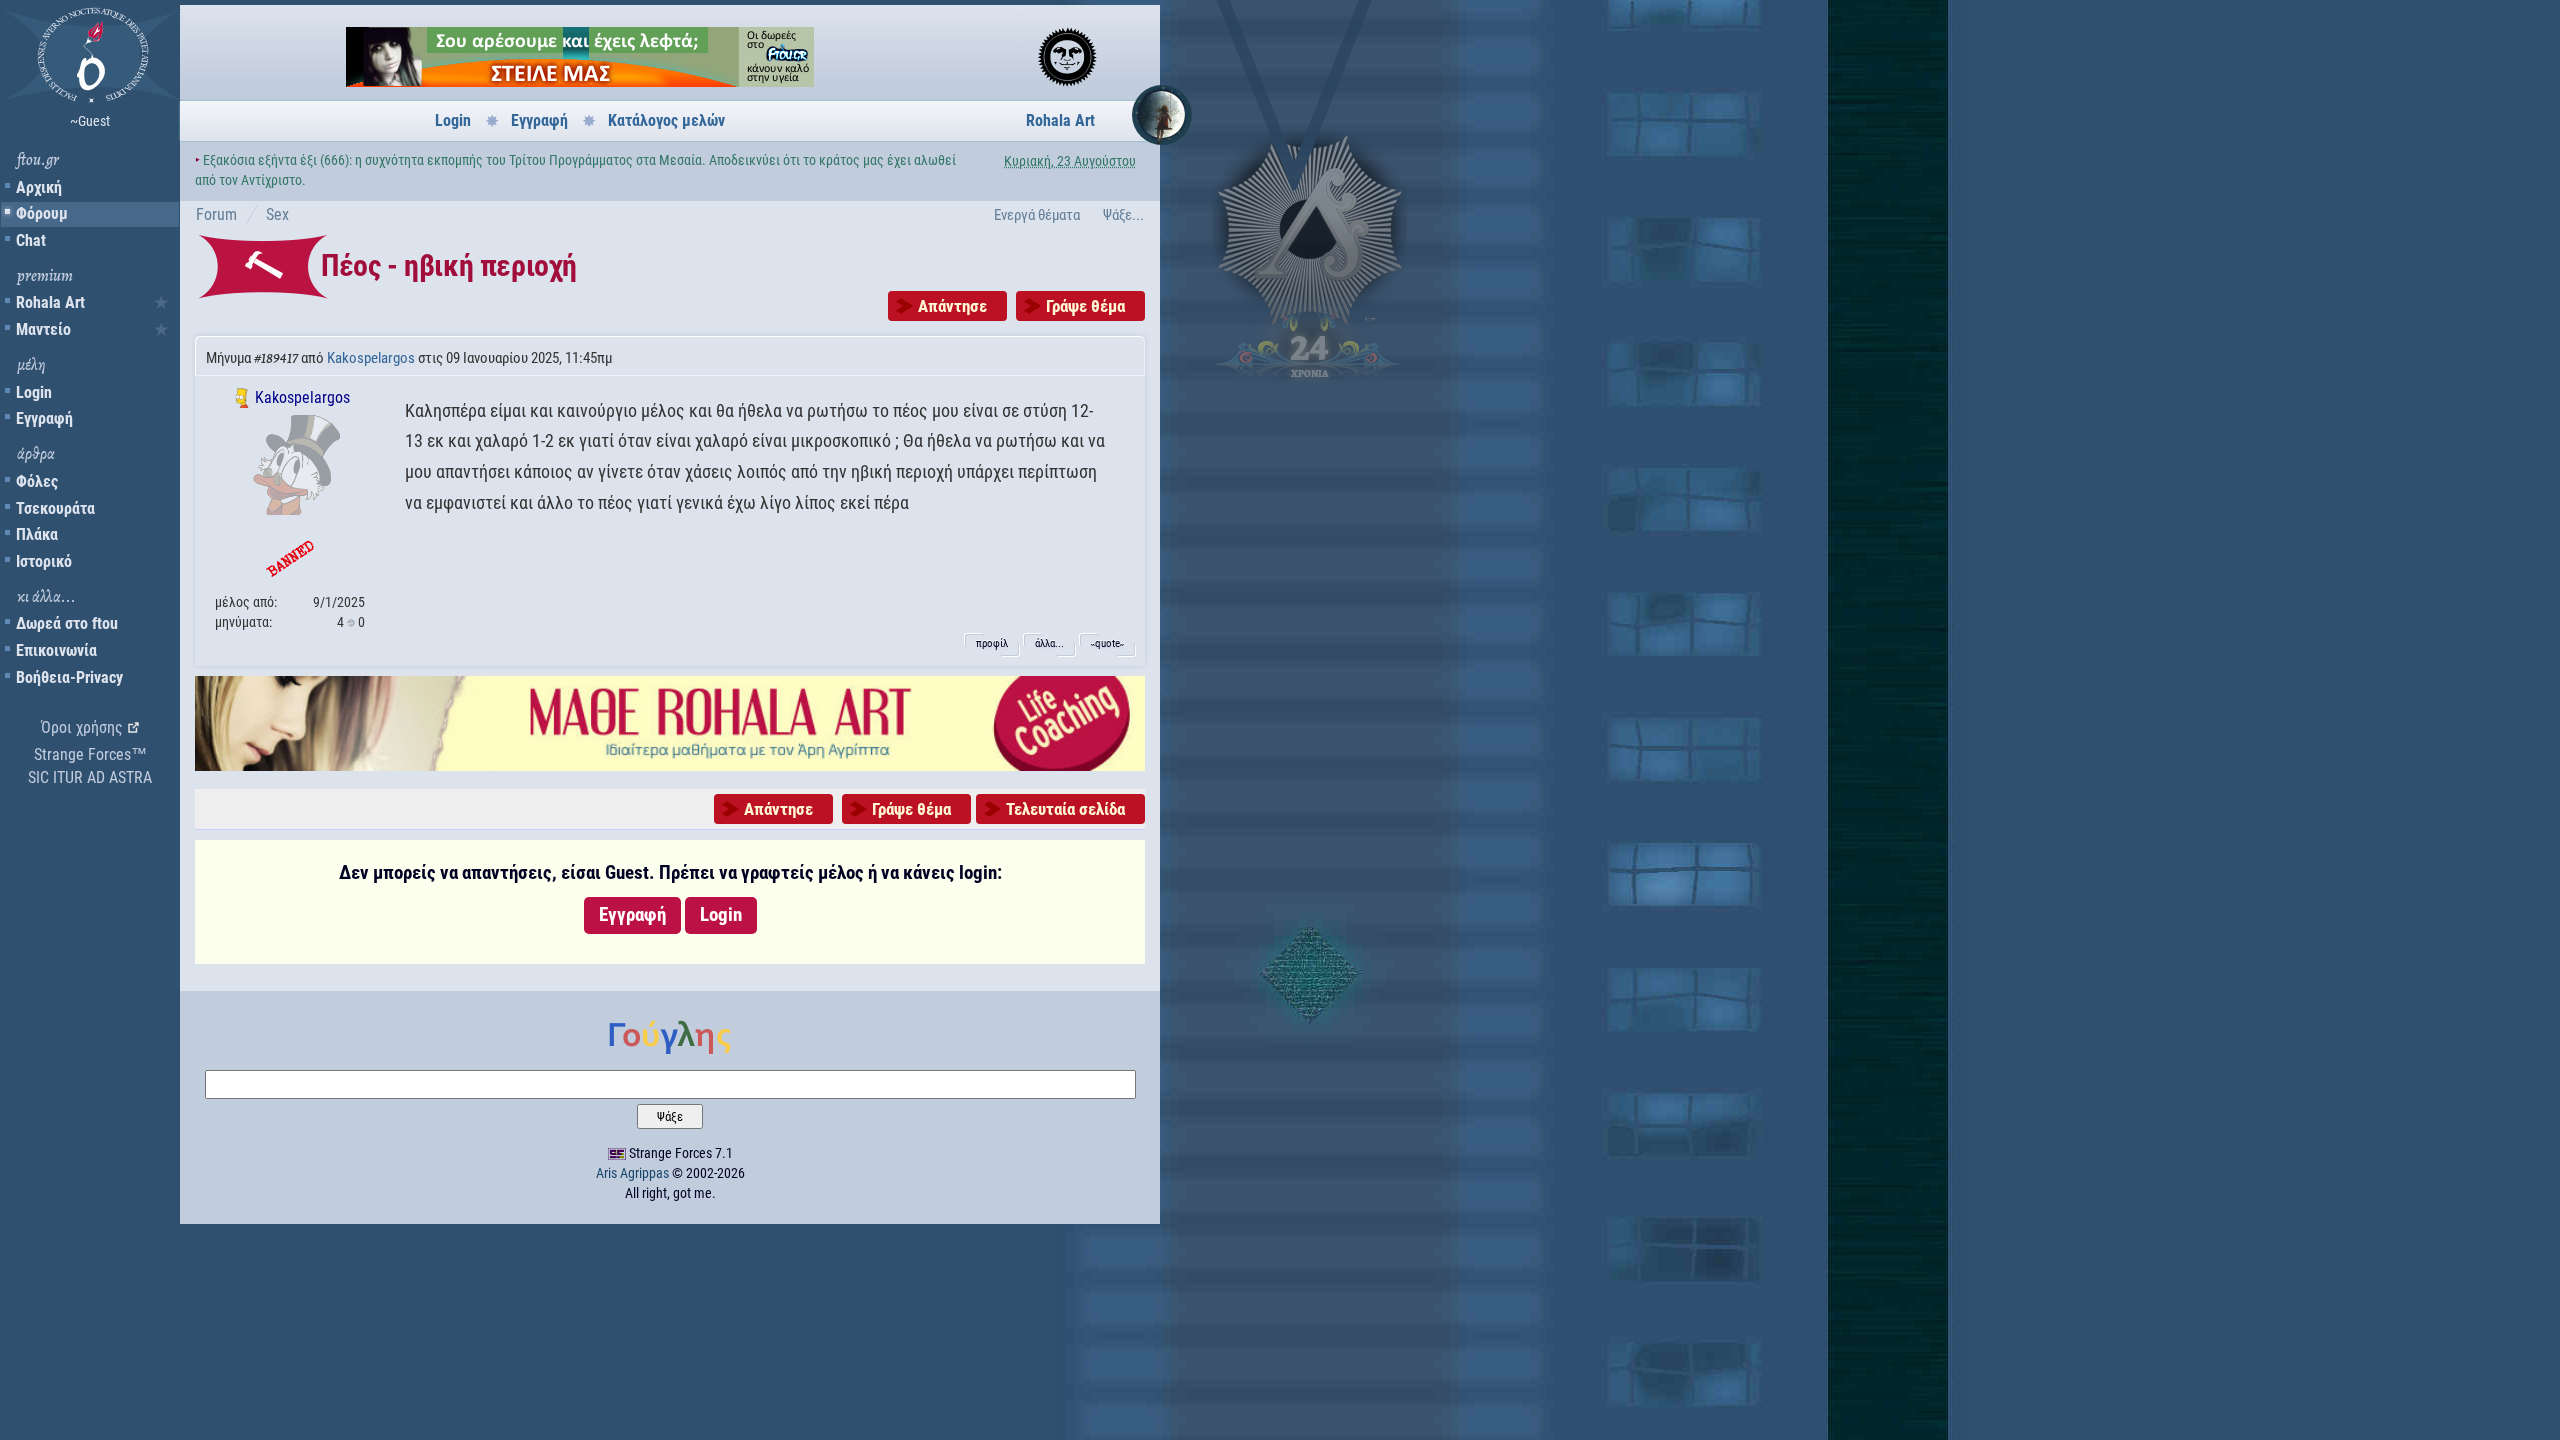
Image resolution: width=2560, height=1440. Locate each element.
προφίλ (992, 643)
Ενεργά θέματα (1037, 215)
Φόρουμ (42, 213)
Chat (31, 240)
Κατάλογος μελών (666, 120)
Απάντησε (952, 306)
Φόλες (37, 481)
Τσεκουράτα (55, 508)
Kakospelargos (371, 358)
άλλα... (1049, 643)
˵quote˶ (1107, 643)
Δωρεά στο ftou (67, 623)
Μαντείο (43, 329)
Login (34, 392)
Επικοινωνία (56, 650)
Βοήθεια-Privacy (69, 677)
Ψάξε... (1123, 215)
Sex (277, 214)
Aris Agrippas (632, 1173)
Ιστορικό (44, 561)
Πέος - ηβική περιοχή (449, 265)
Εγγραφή (44, 418)
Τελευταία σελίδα (1065, 809)
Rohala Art (50, 302)
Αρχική (39, 187)
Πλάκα (37, 534)
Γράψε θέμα (1085, 306)
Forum (216, 214)
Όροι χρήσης (82, 727)
